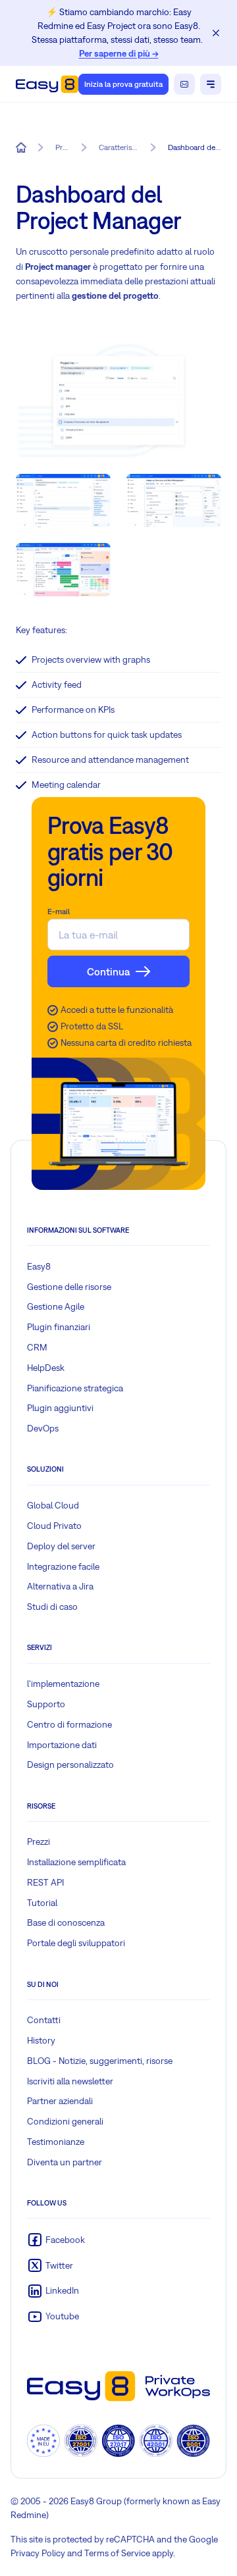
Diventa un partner (65, 2162)
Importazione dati (62, 1745)
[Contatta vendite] (184, 84)
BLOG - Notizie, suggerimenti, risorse (100, 2061)
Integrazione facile (63, 1566)
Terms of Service (117, 2553)
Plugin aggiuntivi (60, 1408)
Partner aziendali (60, 2101)
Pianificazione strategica (75, 1388)
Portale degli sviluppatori (76, 1943)
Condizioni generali (65, 2121)
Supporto (46, 1704)
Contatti (44, 2020)
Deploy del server (61, 1546)
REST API (45, 1882)
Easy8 (39, 1266)
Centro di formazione (69, 1724)
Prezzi (39, 1842)
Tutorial (42, 1903)
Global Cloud (53, 1505)
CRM (37, 1347)
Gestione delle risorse (69, 1287)
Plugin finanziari (59, 1327)
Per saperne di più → (119, 53)
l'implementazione (63, 1684)
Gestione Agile (56, 1306)
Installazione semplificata (76, 1862)
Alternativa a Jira (60, 1586)
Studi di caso (52, 1607)
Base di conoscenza (66, 1922)
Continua (108, 971)
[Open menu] (211, 84)
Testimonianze (56, 2142)
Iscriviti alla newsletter (70, 2081)
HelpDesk (46, 1368)
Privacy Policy (38, 2553)
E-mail (59, 912)
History (41, 2040)
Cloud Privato (54, 1526)
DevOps (43, 1428)
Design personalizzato (70, 1765)
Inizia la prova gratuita (123, 84)
